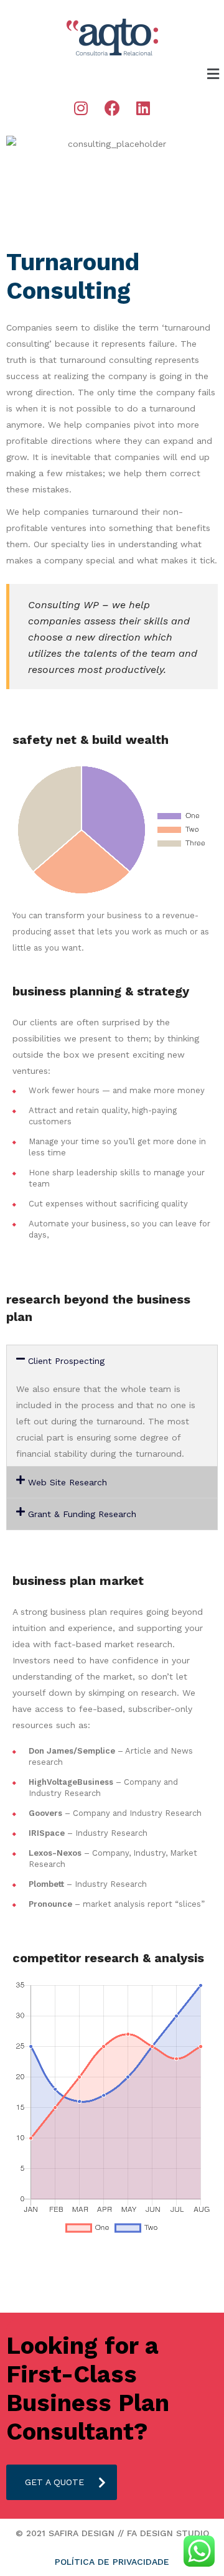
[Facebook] (112, 108)
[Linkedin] (143, 108)
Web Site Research (68, 1482)
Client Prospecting (66, 1361)
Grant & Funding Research (82, 1514)
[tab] (112, 1361)
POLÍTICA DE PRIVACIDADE (112, 2562)
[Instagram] (81, 108)
